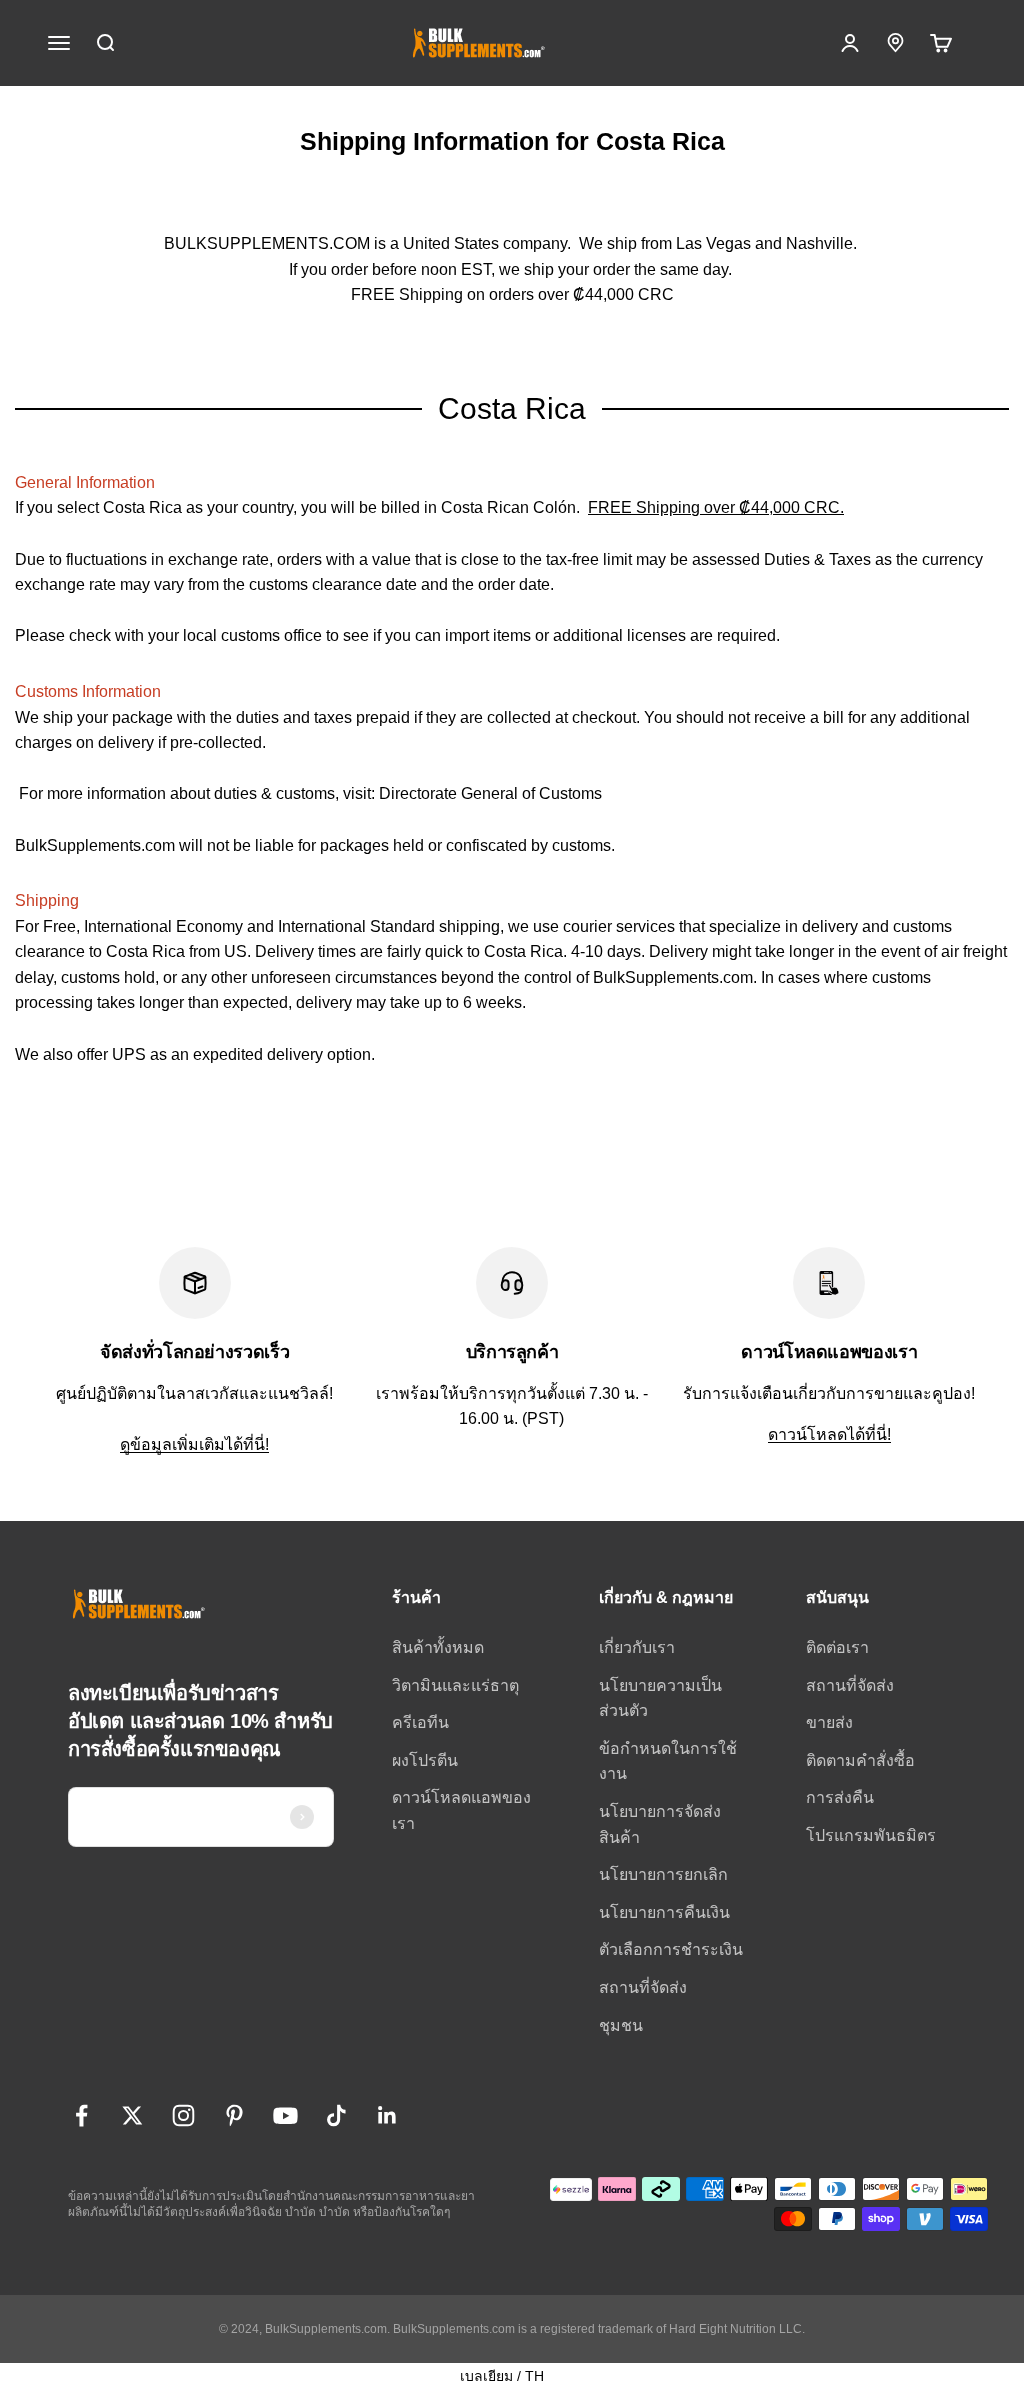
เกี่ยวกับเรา (637, 1647)
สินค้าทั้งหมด (438, 1647)
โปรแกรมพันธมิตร (871, 1835)
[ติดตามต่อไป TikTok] (336, 2115)
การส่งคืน (840, 1797)
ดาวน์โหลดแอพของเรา (461, 1810)
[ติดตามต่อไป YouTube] (285, 2115)
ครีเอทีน (420, 1722)
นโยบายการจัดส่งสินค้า (660, 1824)
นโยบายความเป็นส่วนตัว (660, 1698)
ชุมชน (621, 2025)
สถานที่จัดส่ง (643, 1987)
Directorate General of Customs (490, 793)
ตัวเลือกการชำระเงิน (671, 1949)
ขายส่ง (829, 1722)
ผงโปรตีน (425, 1760)
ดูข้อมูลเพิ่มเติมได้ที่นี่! (194, 1444)
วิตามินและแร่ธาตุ (455, 1685)
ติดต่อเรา (837, 1647)
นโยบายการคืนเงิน (664, 1912)
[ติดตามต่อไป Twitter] (132, 2115)
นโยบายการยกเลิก (663, 1874)
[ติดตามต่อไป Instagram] (183, 2115)
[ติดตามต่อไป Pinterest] (234, 2115)
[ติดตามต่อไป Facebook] (81, 2115)
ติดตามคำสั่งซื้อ (860, 1760)
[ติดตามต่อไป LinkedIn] (387, 2115)
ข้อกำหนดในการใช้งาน (668, 1761)
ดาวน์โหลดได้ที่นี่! (829, 1434)
